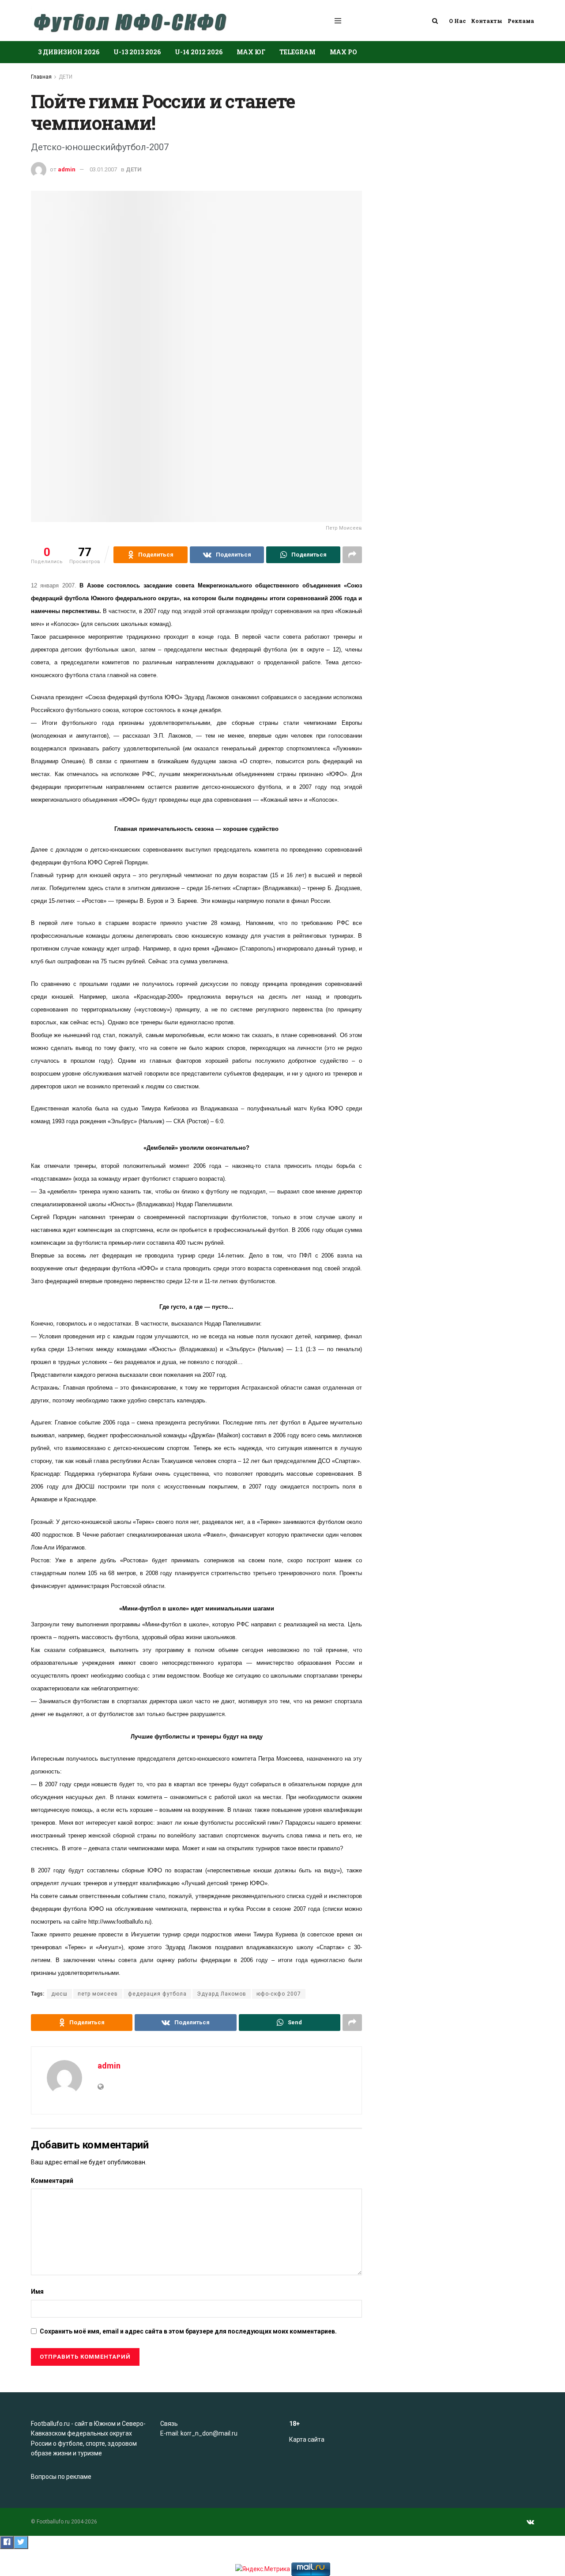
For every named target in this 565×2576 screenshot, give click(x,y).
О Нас (457, 21)
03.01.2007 (103, 169)
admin (67, 169)
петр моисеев (98, 1994)
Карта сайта (307, 2440)
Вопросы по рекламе (61, 2477)
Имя (37, 2292)
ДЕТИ (66, 77)
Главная (41, 77)
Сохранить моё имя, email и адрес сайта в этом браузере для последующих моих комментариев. (188, 2331)
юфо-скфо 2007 (279, 1994)
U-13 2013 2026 (137, 52)
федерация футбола (157, 1994)
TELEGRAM (298, 52)
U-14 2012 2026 (199, 52)
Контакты (487, 21)
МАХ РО (343, 52)
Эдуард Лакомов (222, 1994)
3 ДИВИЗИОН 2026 (69, 52)
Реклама (521, 21)
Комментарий (52, 2181)
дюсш (59, 1994)
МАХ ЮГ (251, 52)
